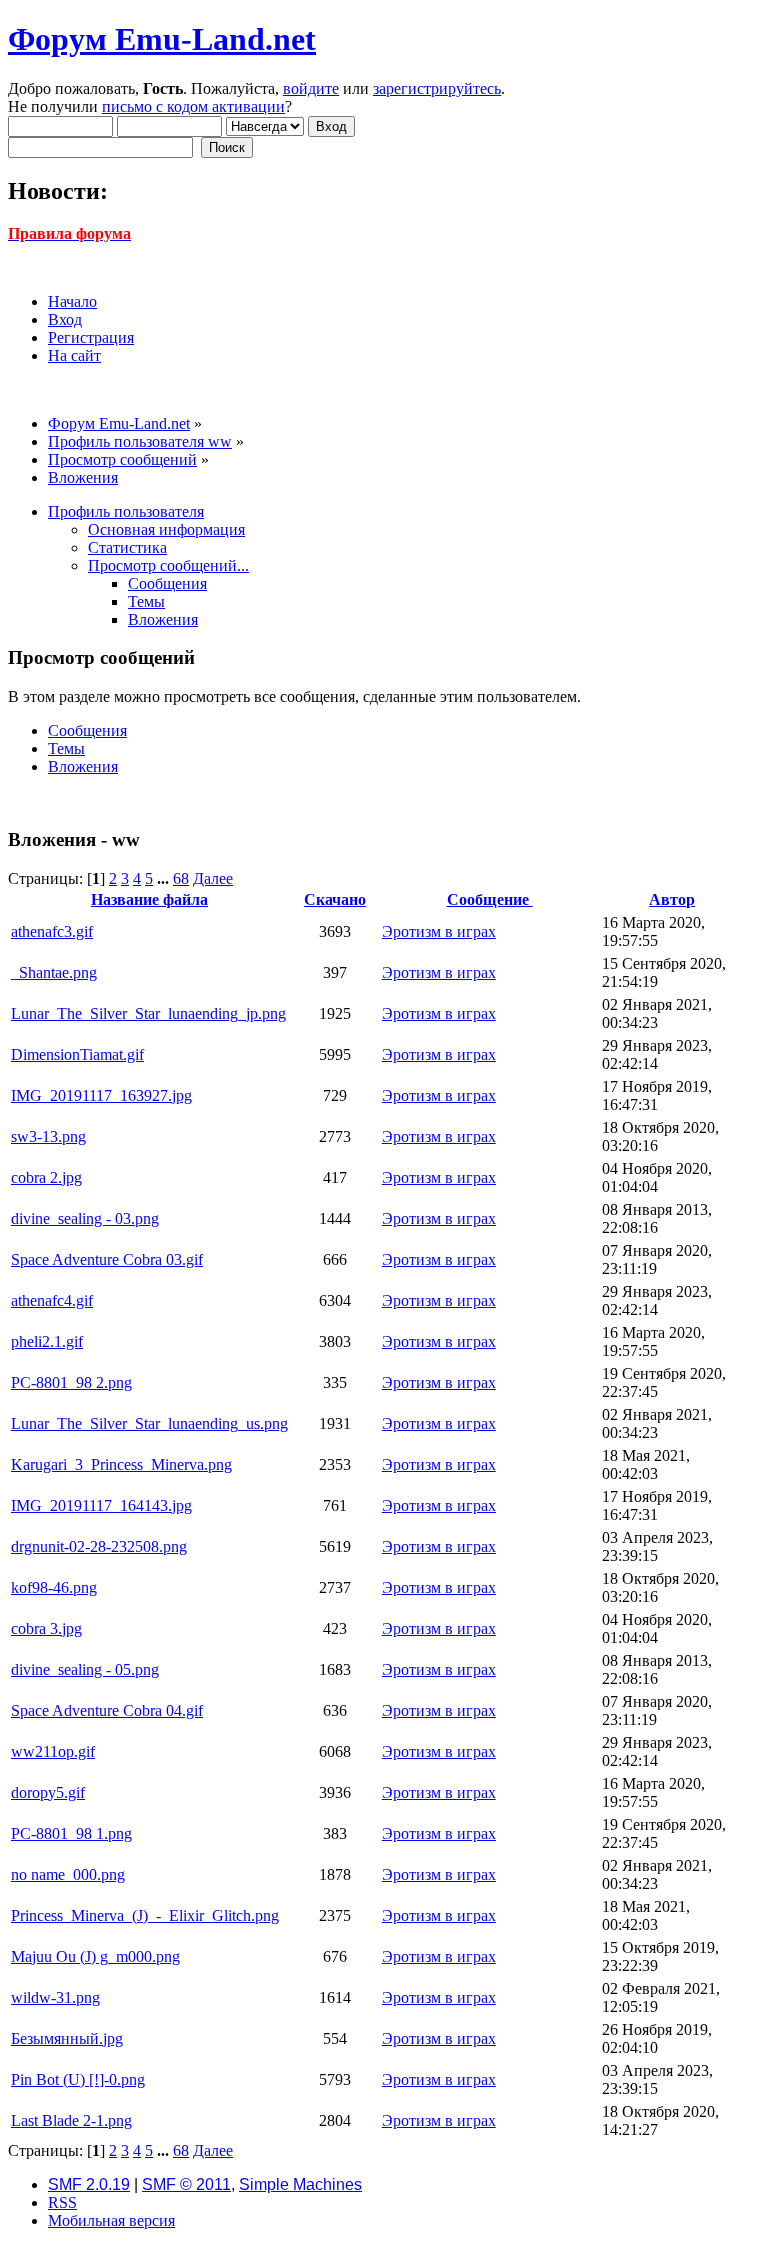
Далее (213, 878)
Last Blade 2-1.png (71, 2120)
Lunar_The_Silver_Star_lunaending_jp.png (148, 1013)
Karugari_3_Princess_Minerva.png (121, 1464)
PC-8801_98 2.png (71, 1382)
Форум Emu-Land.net (162, 39)
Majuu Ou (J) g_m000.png (95, 1956)
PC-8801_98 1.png (71, 1833)
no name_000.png (68, 1874)
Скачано (335, 899)
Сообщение (490, 899)
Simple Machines (300, 2184)
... (165, 878)
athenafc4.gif (52, 1300)
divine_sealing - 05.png (85, 1669)
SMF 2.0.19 (89, 2184)
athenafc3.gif (52, 931)
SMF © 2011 (186, 2184)
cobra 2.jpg (46, 1177)
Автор (672, 899)
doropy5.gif (48, 1792)
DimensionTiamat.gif (77, 1054)
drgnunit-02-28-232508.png (99, 1546)
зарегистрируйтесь (437, 88)
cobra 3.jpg (46, 1628)
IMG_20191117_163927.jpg (101, 1095)
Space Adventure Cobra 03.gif (107, 1259)
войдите (311, 88)
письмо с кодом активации (193, 106)
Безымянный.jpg (67, 2038)
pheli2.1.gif (47, 1341)
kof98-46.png (54, 1587)
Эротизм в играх (439, 931)
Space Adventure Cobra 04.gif (107, 1710)
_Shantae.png (54, 972)
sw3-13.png (48, 1136)
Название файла (149, 899)
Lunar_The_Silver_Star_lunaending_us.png (149, 1423)
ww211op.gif (53, 1751)
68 (181, 878)
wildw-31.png (55, 1997)
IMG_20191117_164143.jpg (101, 1505)
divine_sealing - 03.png (85, 1218)
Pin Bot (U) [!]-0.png (78, 2079)
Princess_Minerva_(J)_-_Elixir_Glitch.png (145, 1915)
